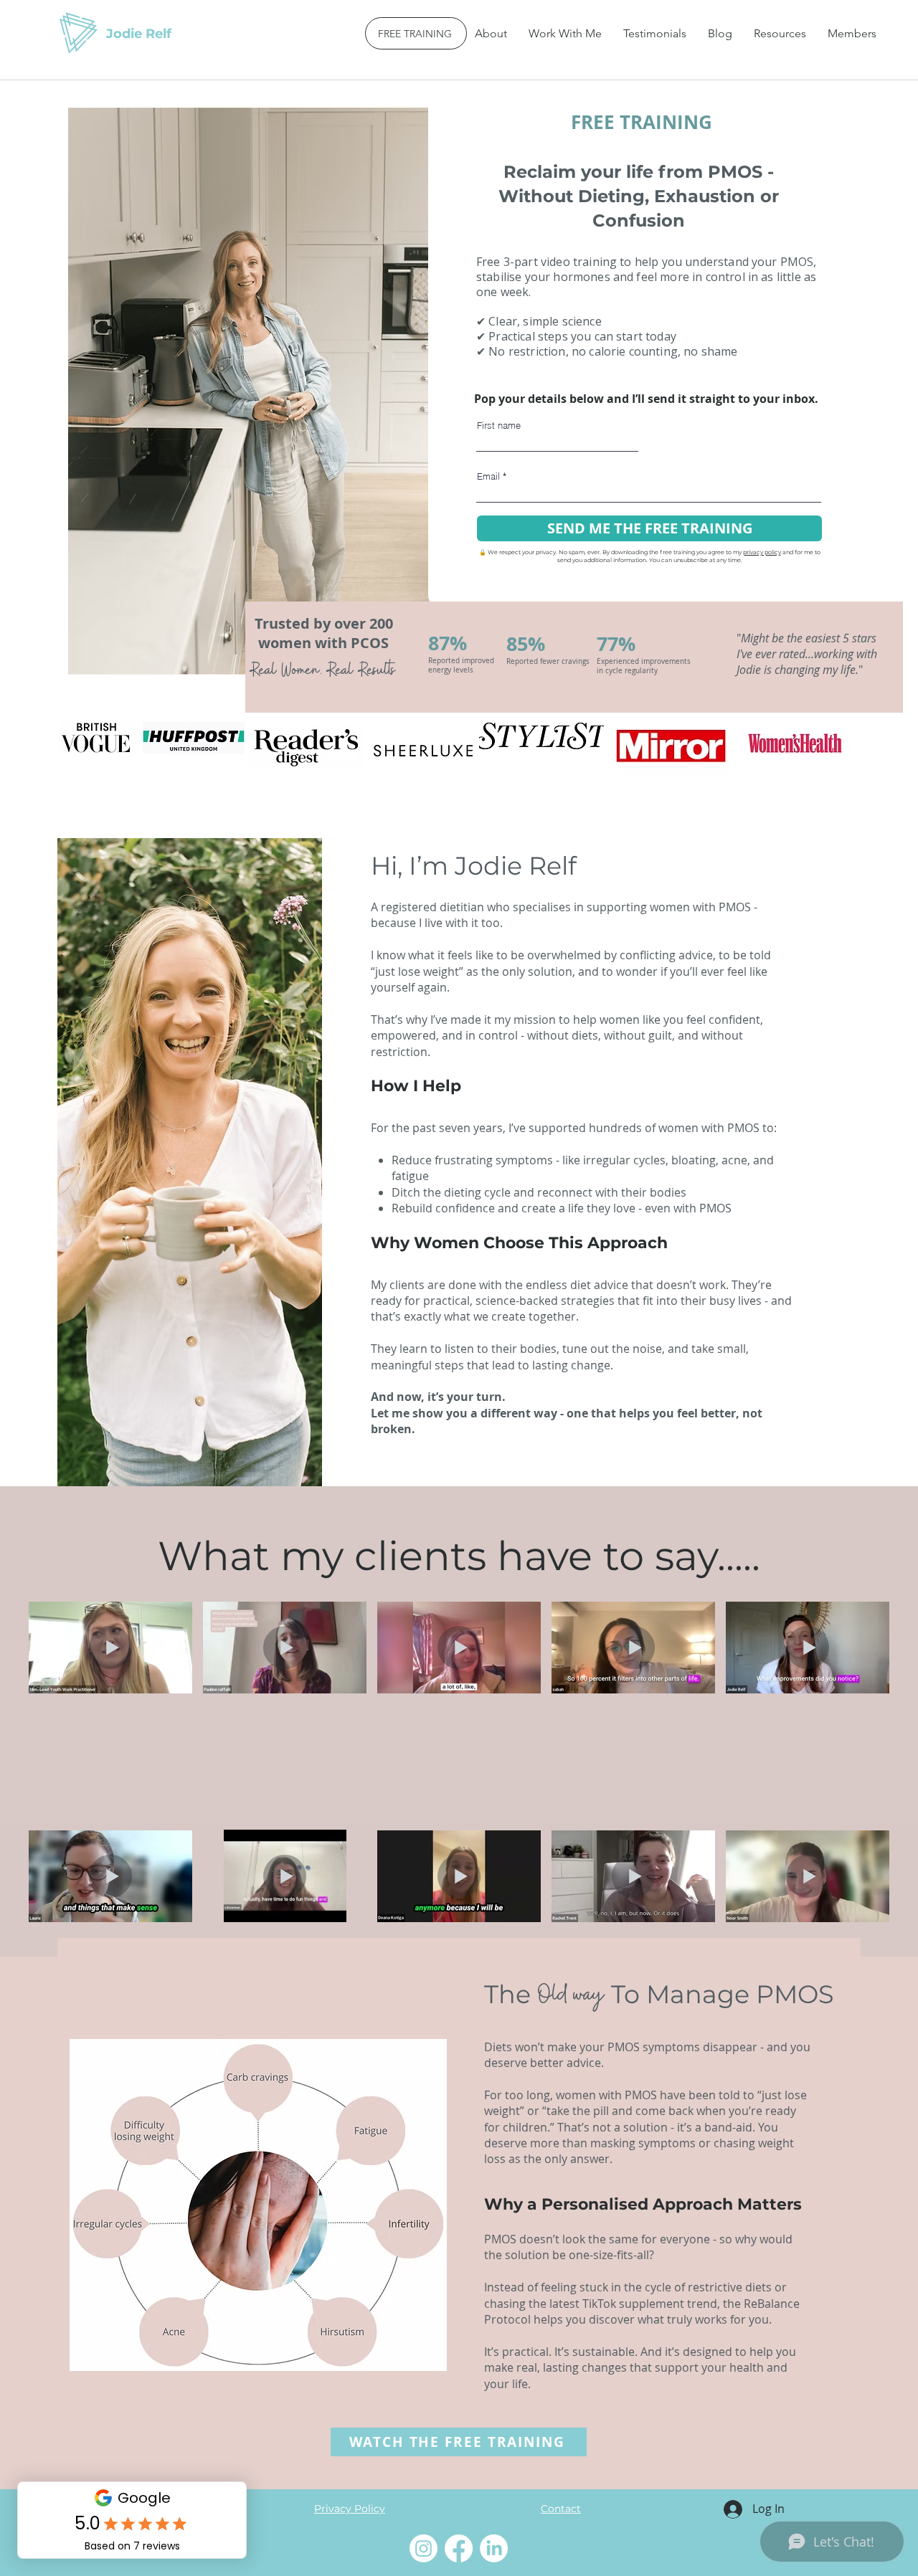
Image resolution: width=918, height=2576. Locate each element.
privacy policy (762, 552)
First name (499, 426)
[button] (565, 33)
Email (488, 476)
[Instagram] (423, 2548)
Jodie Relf (139, 34)
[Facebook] (459, 2548)
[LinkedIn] (494, 2548)
